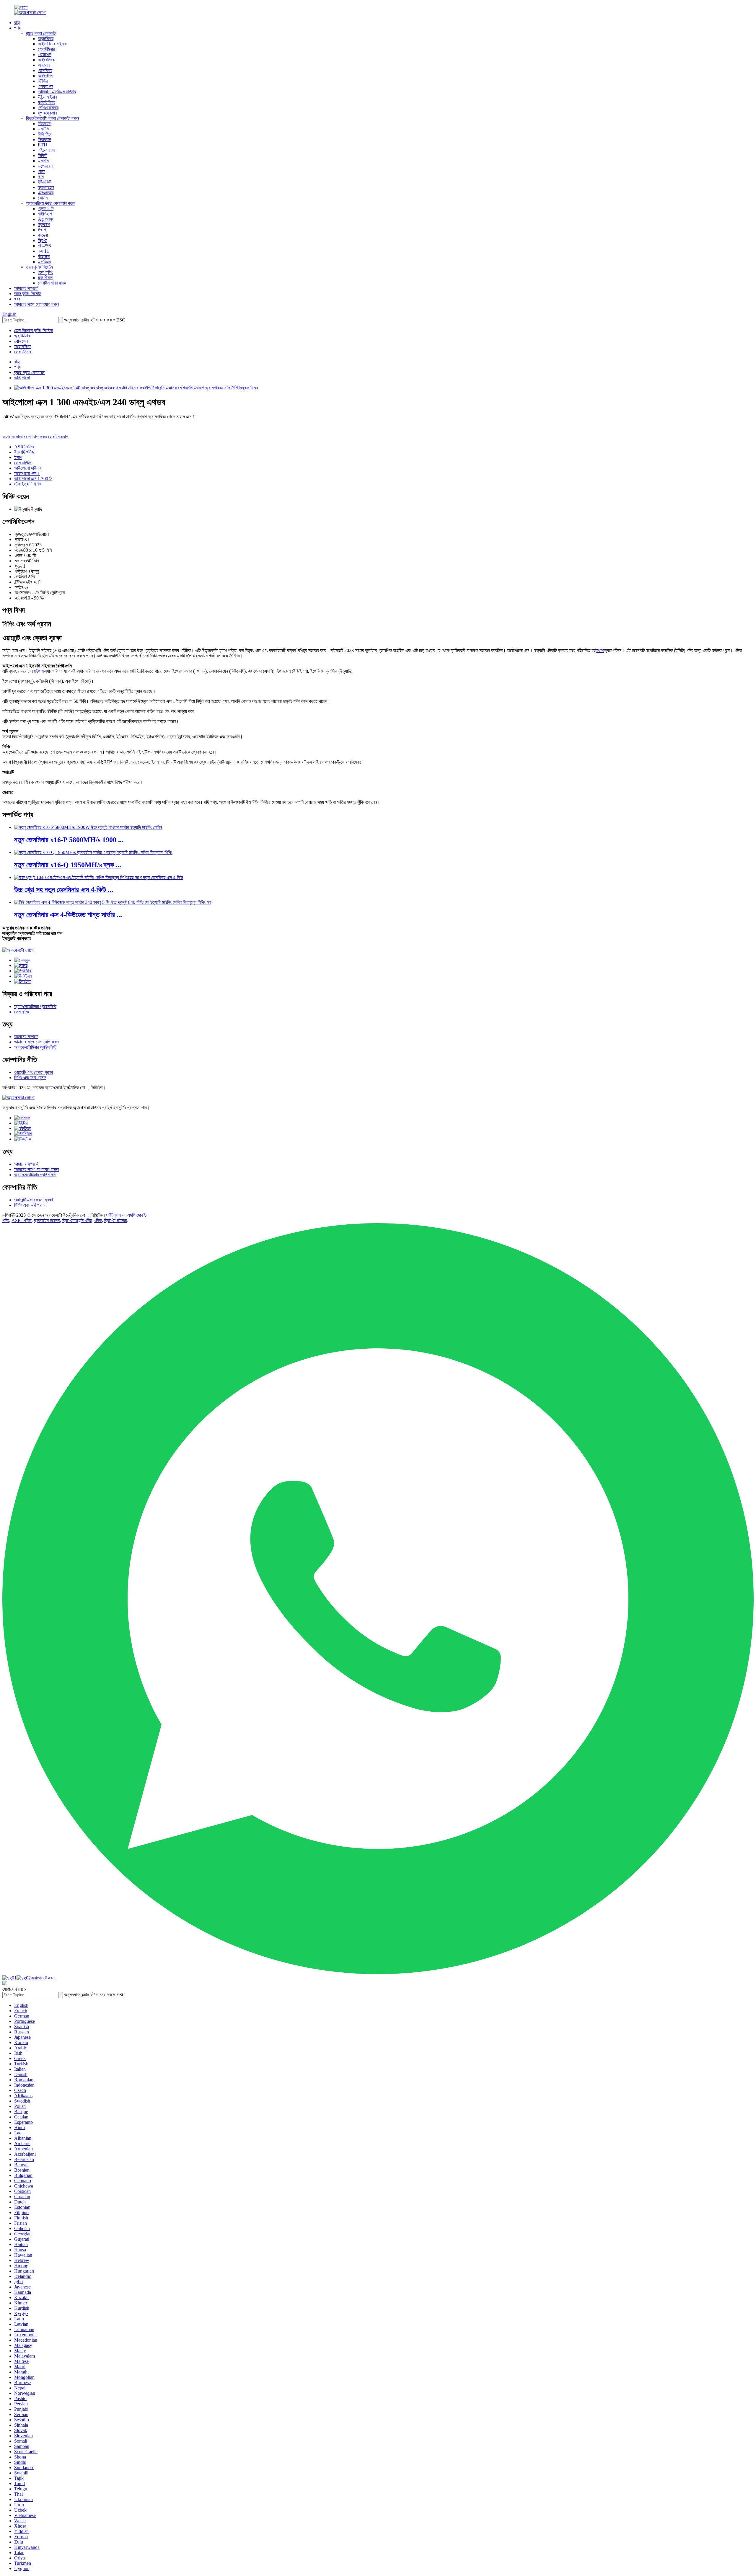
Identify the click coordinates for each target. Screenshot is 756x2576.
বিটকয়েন (44, 124)
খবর (17, 299)
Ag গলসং (46, 219)
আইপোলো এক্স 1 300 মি (33, 479)
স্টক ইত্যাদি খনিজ (28, 484)
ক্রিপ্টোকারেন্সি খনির (77, 1220)
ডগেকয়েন (45, 166)
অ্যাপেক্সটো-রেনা (43, 1978)
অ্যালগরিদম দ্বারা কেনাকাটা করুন (51, 203)
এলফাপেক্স (45, 86)
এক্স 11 (43, 251)
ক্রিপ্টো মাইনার (115, 1220)
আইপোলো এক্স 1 (27, 473)
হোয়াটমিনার (46, 49)
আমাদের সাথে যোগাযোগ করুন (36, 304)
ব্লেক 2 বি (46, 209)
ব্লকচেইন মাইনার (47, 1220)
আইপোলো (46, 76)
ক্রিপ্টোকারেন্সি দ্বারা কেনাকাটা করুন (52, 118)
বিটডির (43, 81)
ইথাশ (42, 230)
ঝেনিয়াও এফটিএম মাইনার (57, 92)
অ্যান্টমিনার (46, 39)
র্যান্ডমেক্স (44, 256)
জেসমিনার (45, 70)
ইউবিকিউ (45, 182)
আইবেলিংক (46, 60)
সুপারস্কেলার (47, 113)
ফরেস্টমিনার (47, 102)
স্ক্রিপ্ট (42, 240)
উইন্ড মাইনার (47, 97)
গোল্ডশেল (45, 54)
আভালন (44, 65)
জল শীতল (45, 278)
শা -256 (44, 246)
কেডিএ (43, 198)
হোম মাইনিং (23, 463)
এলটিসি (43, 129)
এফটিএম (44, 262)
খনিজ (98, 1220)
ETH (43, 145)
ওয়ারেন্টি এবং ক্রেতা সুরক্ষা (34, 1072)
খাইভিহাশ (45, 214)
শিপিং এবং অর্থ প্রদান (30, 1078)
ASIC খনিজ (24, 447)
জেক (41, 171)
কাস (41, 177)
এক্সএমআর (46, 193)
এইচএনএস (46, 150)
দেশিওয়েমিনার (48, 108)
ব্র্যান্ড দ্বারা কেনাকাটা (41, 33)
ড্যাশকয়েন (46, 187)
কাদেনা (43, 235)
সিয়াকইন (44, 139)
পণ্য (17, 28)
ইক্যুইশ (44, 224)
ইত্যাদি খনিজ (24, 452)
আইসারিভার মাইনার (52, 44)
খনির (6, 1220)
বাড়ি (17, 23)
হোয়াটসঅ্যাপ (58, 437)
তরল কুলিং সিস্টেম (39, 267)
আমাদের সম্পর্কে (26, 288)
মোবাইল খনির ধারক (52, 283)
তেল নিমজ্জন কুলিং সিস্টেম (34, 330)
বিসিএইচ (44, 134)
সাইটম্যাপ (113, 1215)
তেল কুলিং (45, 272)
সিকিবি (43, 155)
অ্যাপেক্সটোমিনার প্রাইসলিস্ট (35, 1006)
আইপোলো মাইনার (28, 468)
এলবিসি (43, 161)
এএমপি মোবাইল (136, 1215)
